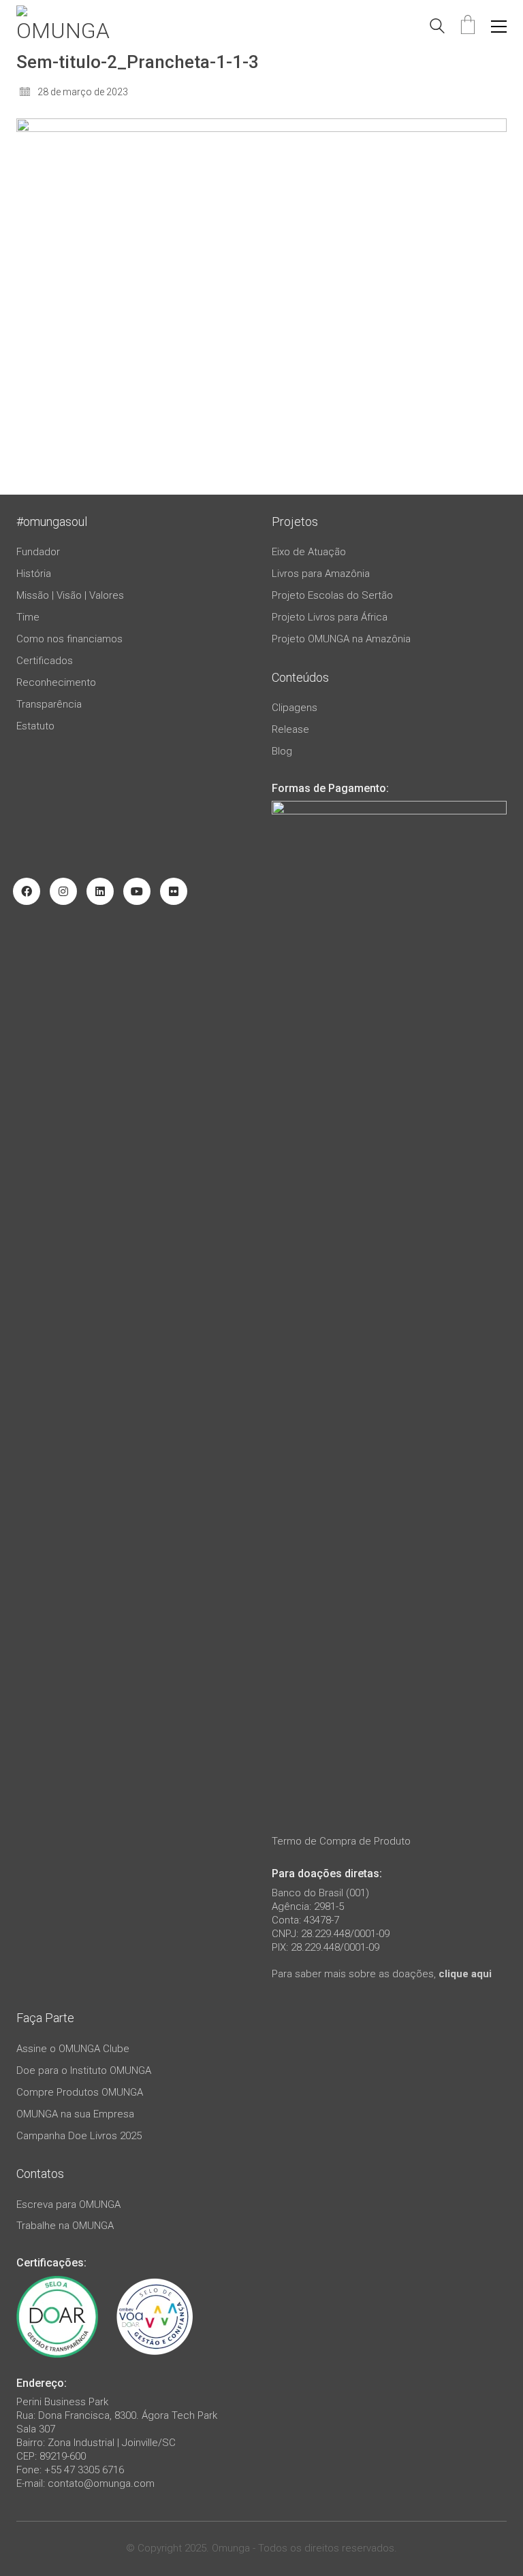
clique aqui (465, 1974)
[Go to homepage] (67, 26)
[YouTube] (137, 891)
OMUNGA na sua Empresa (75, 2114)
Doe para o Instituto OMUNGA (84, 2070)
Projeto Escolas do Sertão (332, 595)
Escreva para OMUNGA (68, 2205)
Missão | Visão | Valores (70, 595)
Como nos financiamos (69, 639)
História (34, 574)
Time (28, 617)
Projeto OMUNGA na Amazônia (341, 639)
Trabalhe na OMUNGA (65, 2226)
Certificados (45, 661)
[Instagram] (63, 891)
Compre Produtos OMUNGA (80, 2092)
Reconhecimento (56, 682)
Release (290, 729)
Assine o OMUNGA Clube (73, 2049)
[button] (499, 27)
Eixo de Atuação (309, 552)
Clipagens (295, 708)
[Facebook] (27, 891)
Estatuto (35, 726)
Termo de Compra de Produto (341, 1841)
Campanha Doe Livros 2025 (79, 2136)
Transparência (49, 704)
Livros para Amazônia (321, 574)
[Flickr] (174, 891)
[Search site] (437, 28)
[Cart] (468, 26)
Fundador (38, 552)
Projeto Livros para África (330, 617)
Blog (282, 751)
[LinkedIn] (100, 891)
